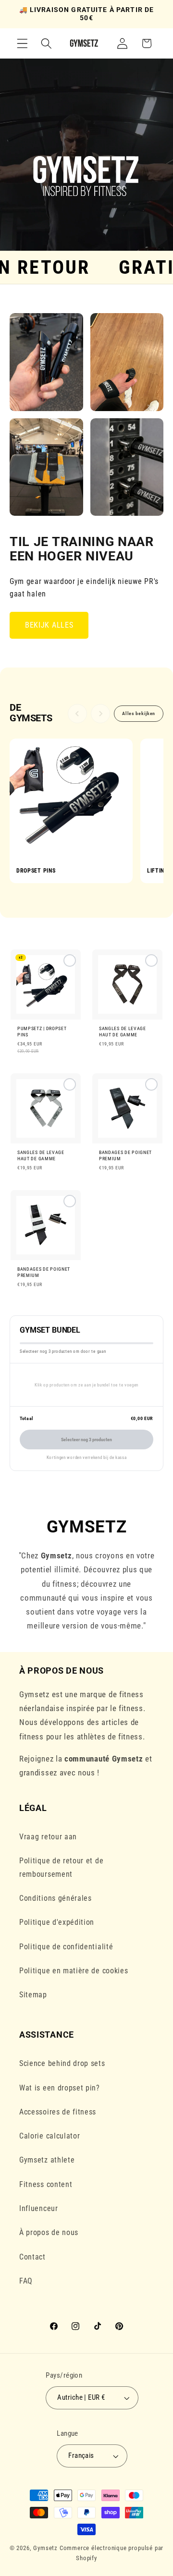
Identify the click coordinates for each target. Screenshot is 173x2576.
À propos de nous (49, 2232)
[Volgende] (100, 714)
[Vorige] (77, 714)
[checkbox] (46, 1006)
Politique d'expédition (57, 1922)
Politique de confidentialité (66, 1947)
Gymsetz (45, 2548)
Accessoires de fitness (58, 2112)
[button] (22, 43)
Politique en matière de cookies (74, 1971)
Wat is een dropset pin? (60, 2088)
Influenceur (39, 2208)
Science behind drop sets (62, 2063)
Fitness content (46, 2184)
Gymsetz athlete (47, 2160)
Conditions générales (56, 1898)
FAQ (26, 2281)
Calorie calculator (49, 2136)
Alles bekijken (139, 713)
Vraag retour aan (48, 1837)
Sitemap (33, 1995)
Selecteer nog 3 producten (86, 1440)
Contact (32, 2257)
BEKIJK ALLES (49, 625)
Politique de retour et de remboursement (61, 1867)
